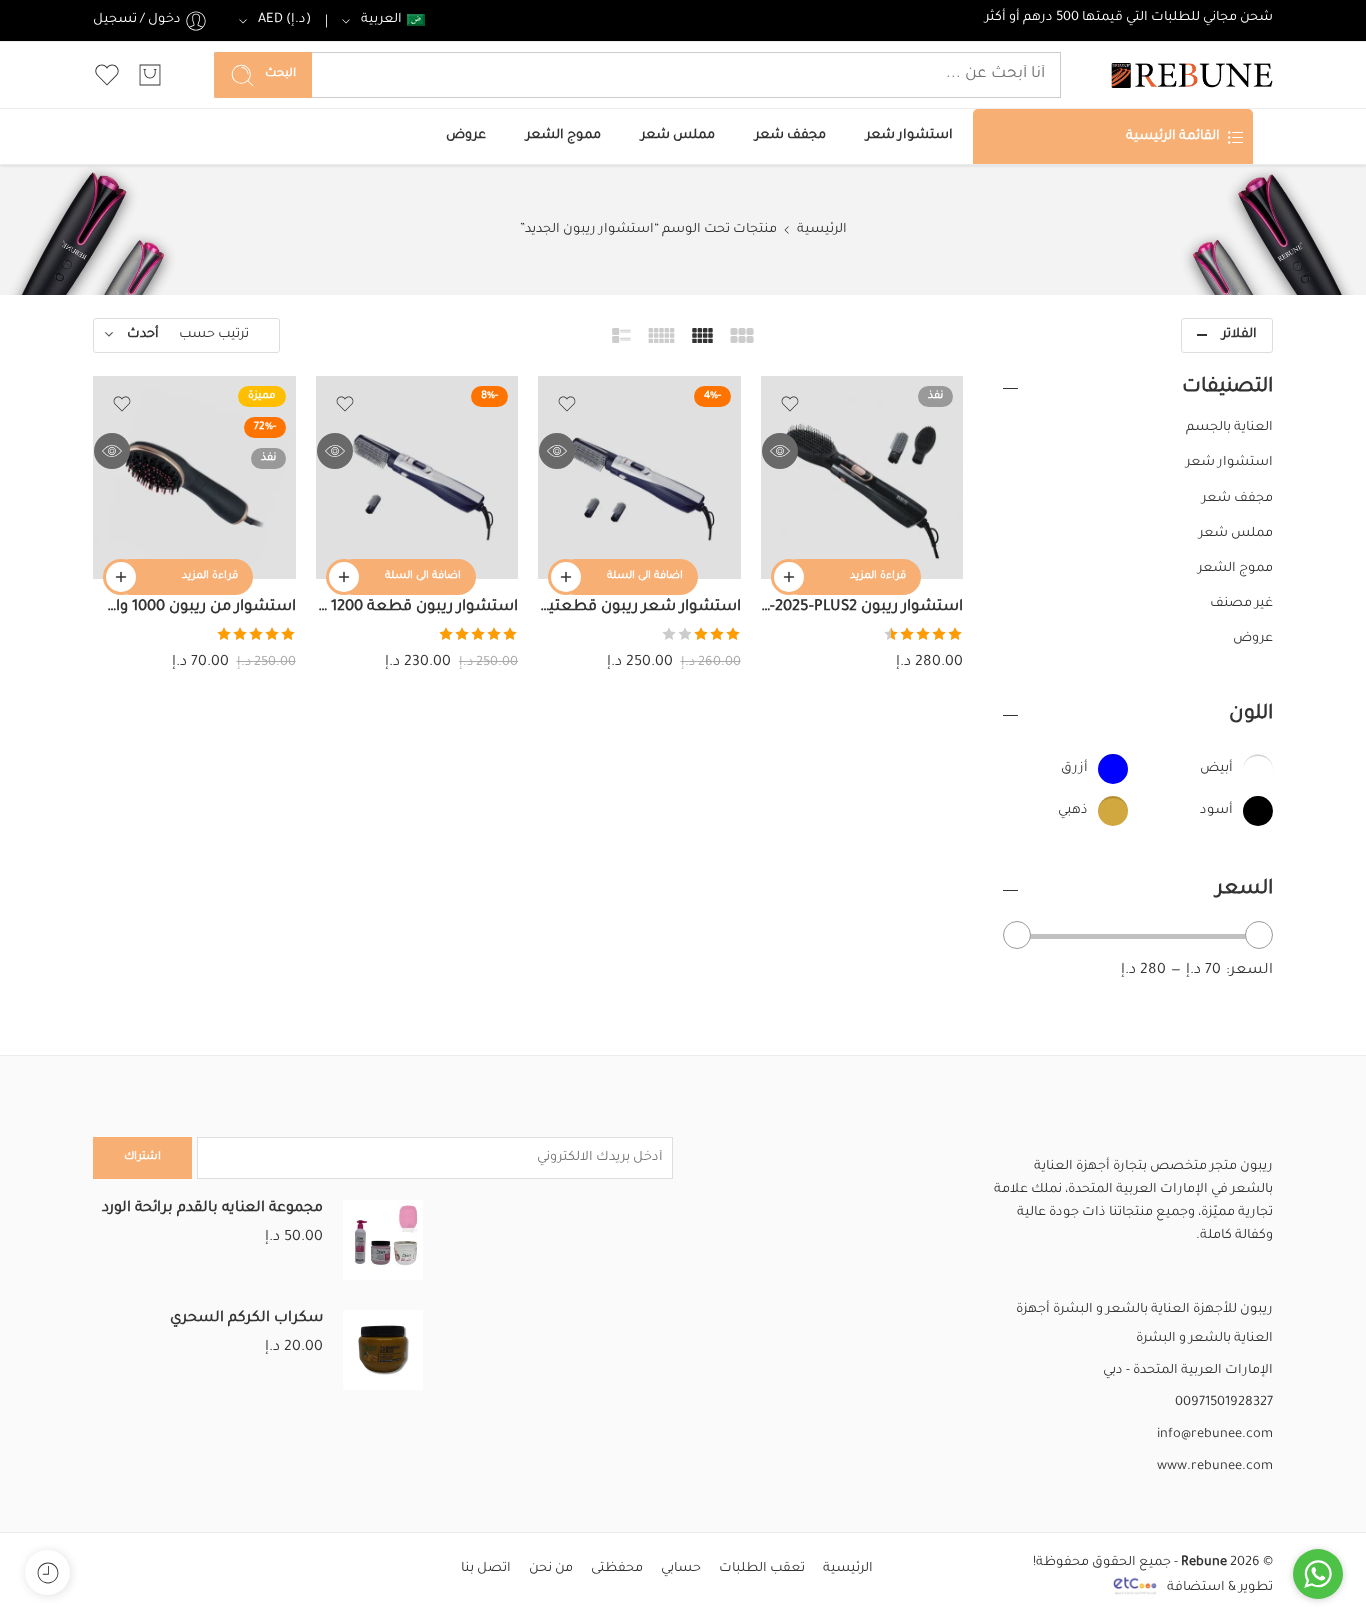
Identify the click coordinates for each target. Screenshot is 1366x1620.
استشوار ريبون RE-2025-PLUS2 (862, 607)
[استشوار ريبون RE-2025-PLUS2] (862, 477)
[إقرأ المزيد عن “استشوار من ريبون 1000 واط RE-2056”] (121, 577)
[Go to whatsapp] (1318, 1574)
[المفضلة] (790, 404)
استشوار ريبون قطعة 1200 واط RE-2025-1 (417, 607)
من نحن (551, 1569)
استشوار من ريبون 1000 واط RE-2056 (194, 607)
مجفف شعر (790, 136)
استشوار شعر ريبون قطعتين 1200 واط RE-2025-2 (639, 607)
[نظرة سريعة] (780, 451)
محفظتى (617, 1569)
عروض (466, 136)
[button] (566, 577)
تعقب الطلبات (762, 1569)
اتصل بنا (486, 1569)
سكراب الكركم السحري (246, 1319)
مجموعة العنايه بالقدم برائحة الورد (212, 1209)
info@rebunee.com (1215, 1435)
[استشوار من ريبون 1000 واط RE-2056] (194, 477)
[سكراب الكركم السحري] (383, 1351)
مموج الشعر (563, 136)
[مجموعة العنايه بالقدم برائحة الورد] (383, 1241)
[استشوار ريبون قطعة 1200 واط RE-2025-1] (417, 477)
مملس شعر (678, 136)
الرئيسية (822, 230)
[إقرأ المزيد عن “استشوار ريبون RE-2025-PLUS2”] (789, 577)
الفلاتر (1239, 335)
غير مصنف (1241, 604)
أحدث (143, 335)
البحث (280, 74)
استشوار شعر (909, 136)
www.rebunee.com (1215, 1467)
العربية (381, 20)
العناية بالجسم (1229, 428)
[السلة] (150, 75)
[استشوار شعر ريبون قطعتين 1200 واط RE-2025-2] (639, 477)
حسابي (681, 1569)
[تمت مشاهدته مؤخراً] (47, 1572)
